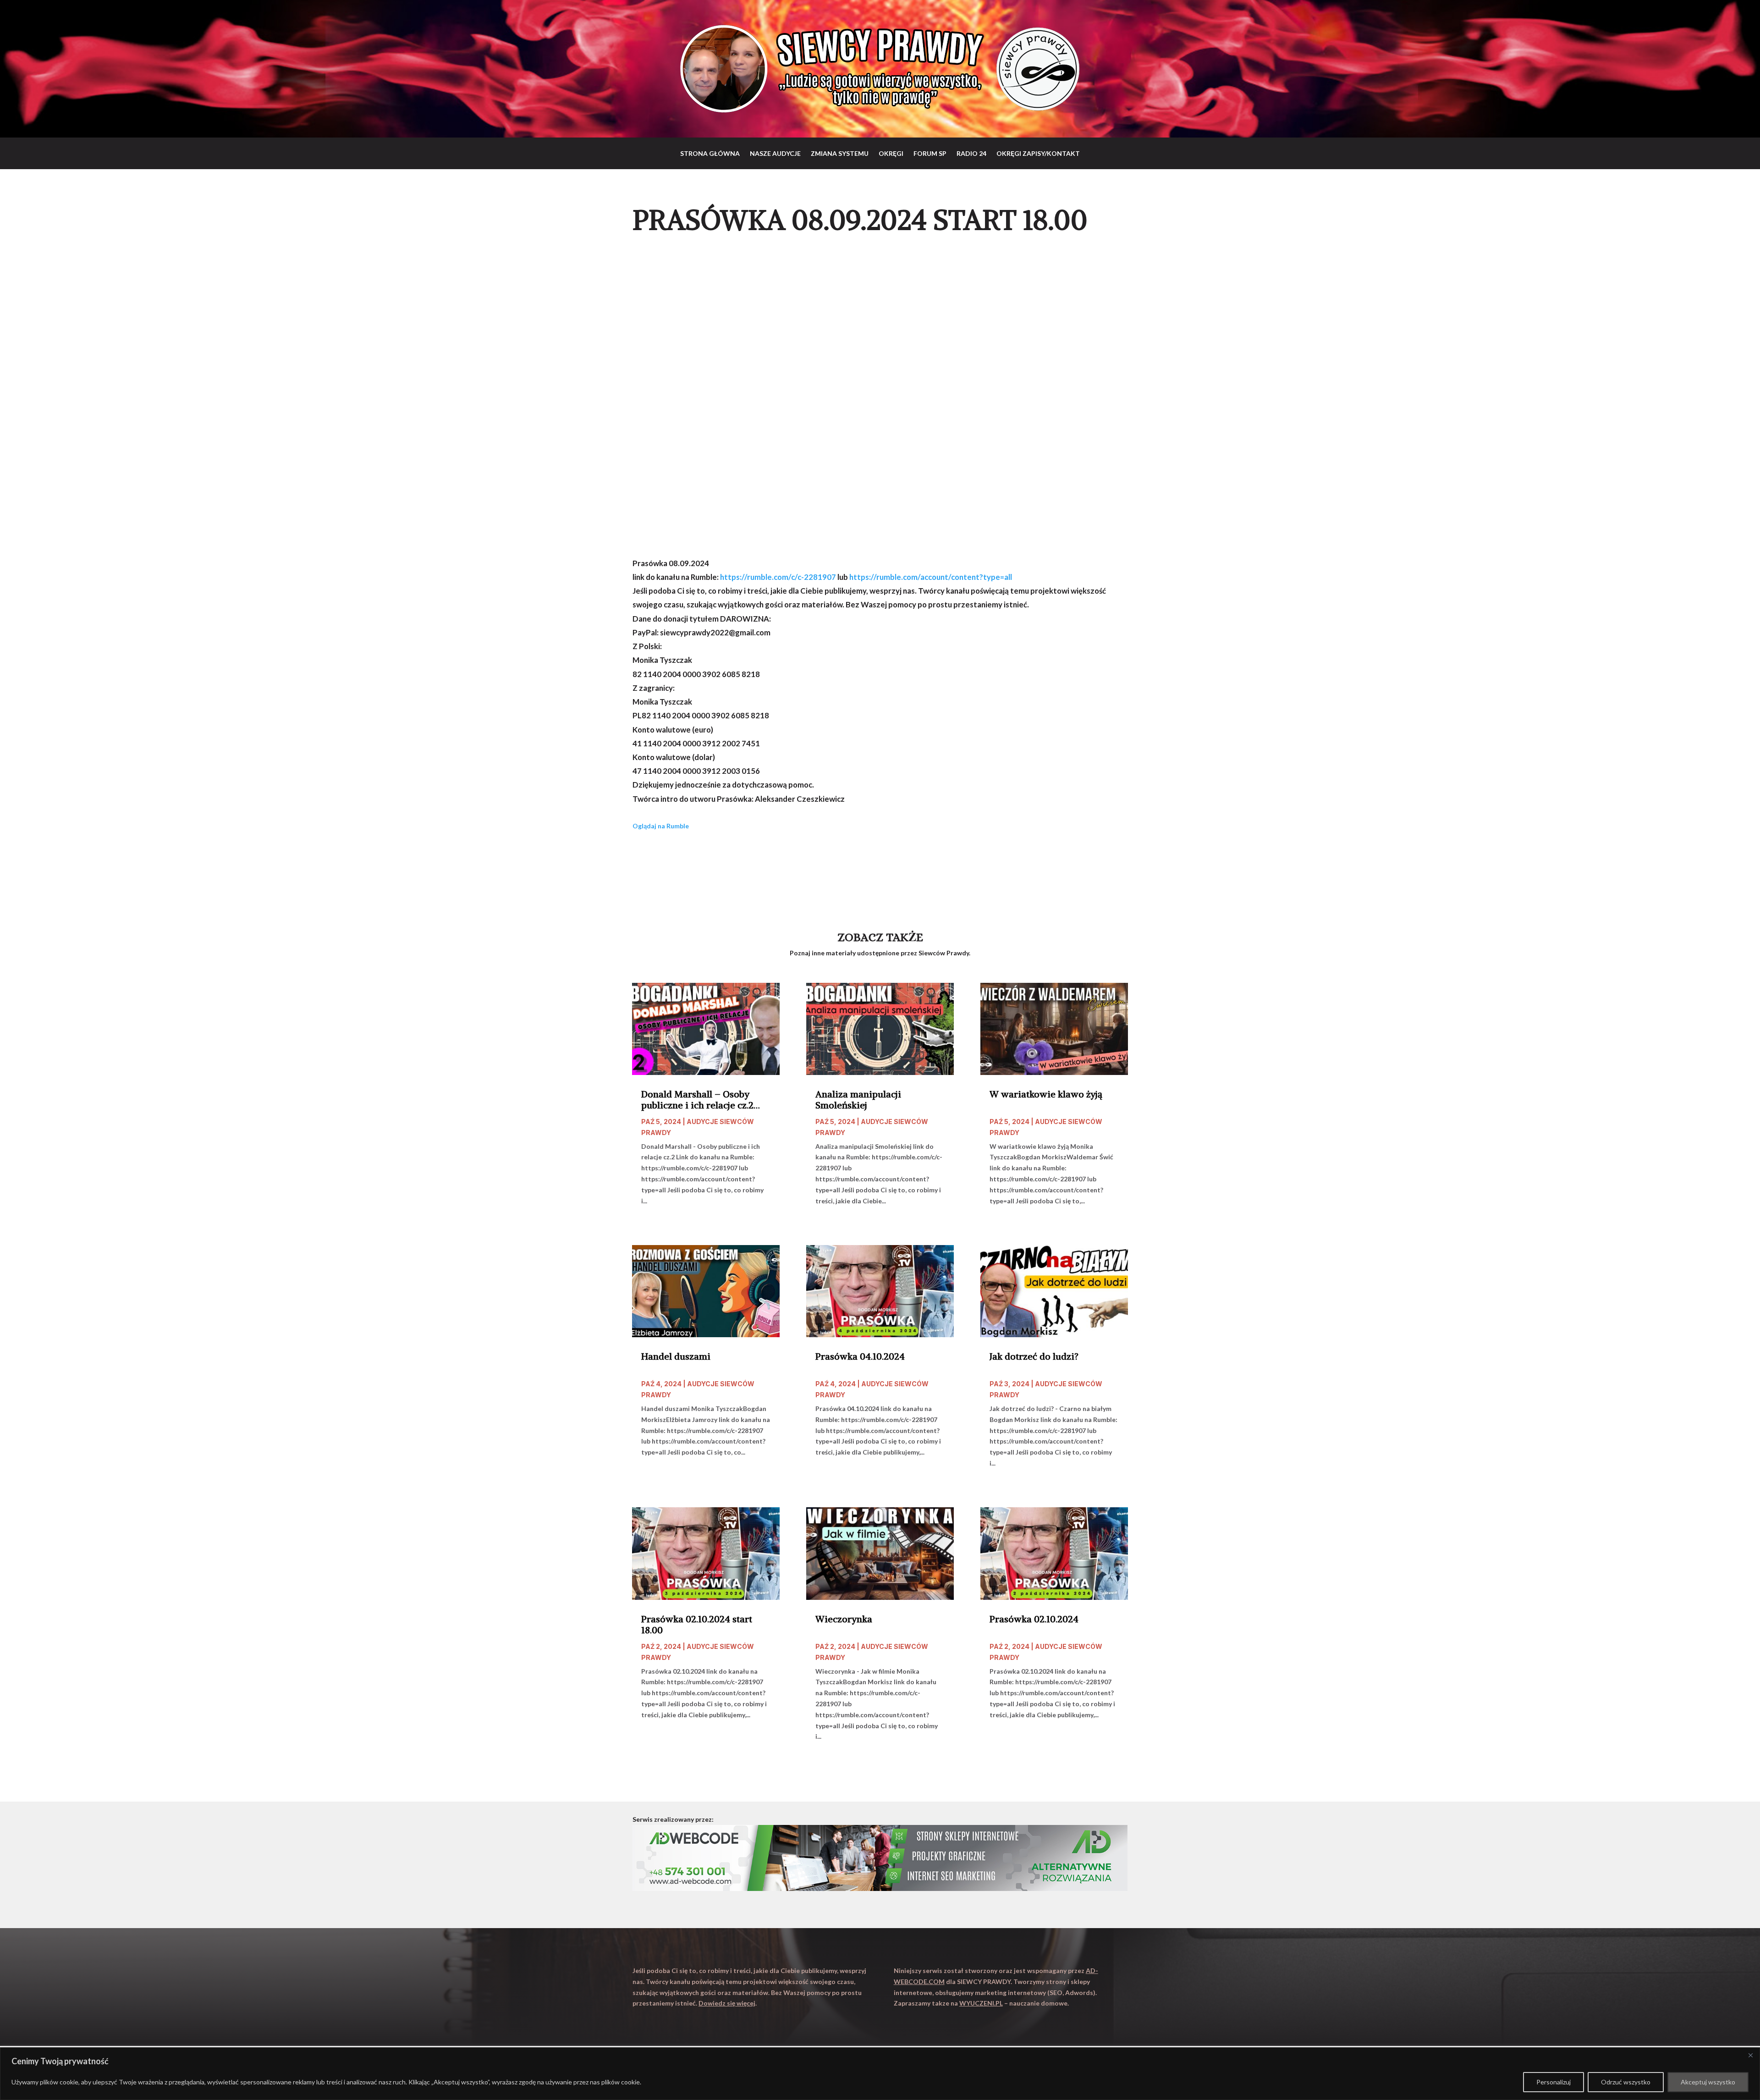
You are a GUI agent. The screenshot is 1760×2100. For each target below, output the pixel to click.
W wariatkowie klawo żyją (1046, 1094)
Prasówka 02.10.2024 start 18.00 (697, 1625)
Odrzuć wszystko (1626, 2082)
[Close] (1750, 2055)
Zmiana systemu (840, 153)
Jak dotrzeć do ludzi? (1034, 1356)
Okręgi (891, 153)
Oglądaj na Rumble (661, 826)
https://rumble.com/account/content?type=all (931, 577)
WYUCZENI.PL (981, 2003)
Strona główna (710, 153)
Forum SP (930, 153)
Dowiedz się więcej (727, 2003)
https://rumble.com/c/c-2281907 (778, 577)
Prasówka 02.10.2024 (1034, 1619)
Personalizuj (1554, 2082)
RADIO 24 (971, 153)
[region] (880, 2074)
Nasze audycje (775, 153)
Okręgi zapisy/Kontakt (1038, 153)
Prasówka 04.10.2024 (860, 1356)
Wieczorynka (844, 1619)
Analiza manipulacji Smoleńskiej (858, 1100)
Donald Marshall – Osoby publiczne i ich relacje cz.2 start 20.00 (697, 1100)
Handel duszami (676, 1356)
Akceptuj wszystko (1708, 2082)
